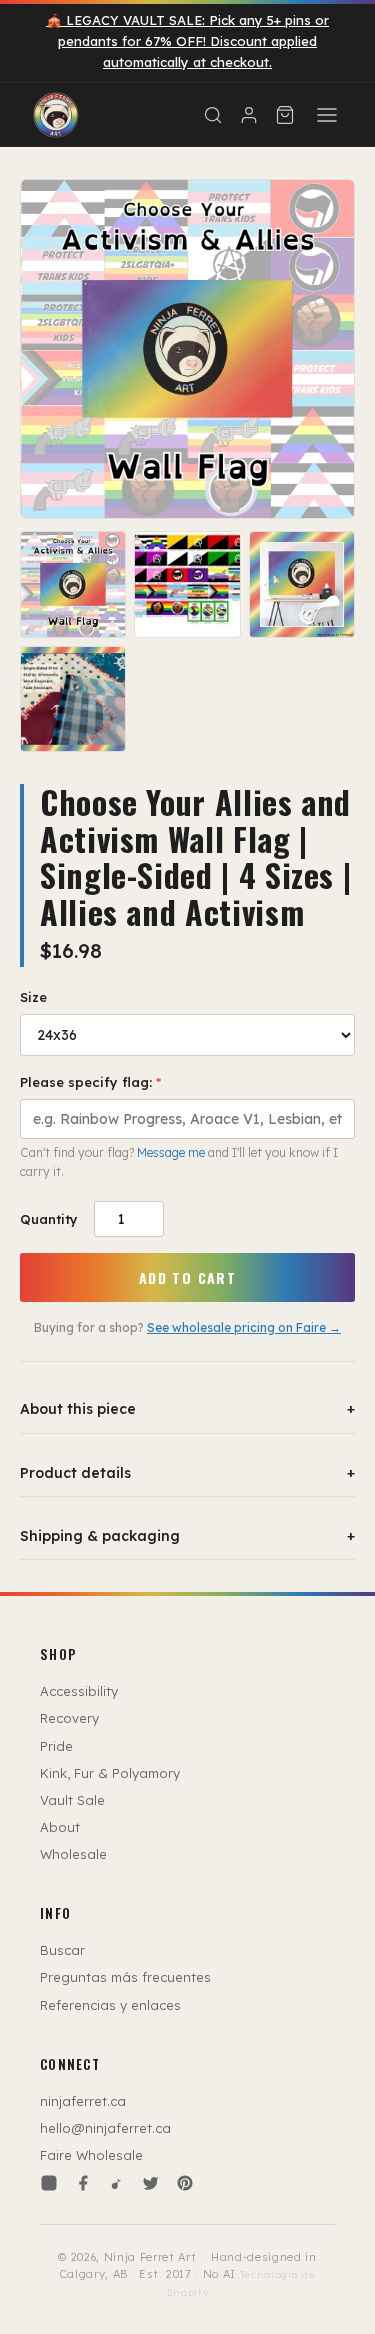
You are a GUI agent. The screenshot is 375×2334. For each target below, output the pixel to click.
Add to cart (187, 1277)
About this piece (187, 1409)
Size (33, 997)
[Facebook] (83, 2183)
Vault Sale (72, 1800)
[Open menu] (327, 115)
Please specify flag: (90, 1082)
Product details (187, 1473)
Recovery (69, 1718)
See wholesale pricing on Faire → (244, 1327)
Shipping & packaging (187, 1536)
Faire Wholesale (91, 2155)
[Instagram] (49, 2183)
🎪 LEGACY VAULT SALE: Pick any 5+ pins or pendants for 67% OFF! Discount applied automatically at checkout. (187, 41)
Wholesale (73, 1854)
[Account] (249, 115)
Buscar (62, 1950)
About (60, 1827)
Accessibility (79, 1691)
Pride (56, 1746)
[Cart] (285, 115)
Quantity (49, 1219)
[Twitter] (151, 2183)
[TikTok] (117, 2183)
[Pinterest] (185, 2183)
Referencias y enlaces (110, 2005)
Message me (171, 1152)
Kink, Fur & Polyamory (110, 1773)
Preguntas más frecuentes (125, 1977)
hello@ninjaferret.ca (105, 2128)
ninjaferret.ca (83, 2101)
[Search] (213, 115)
